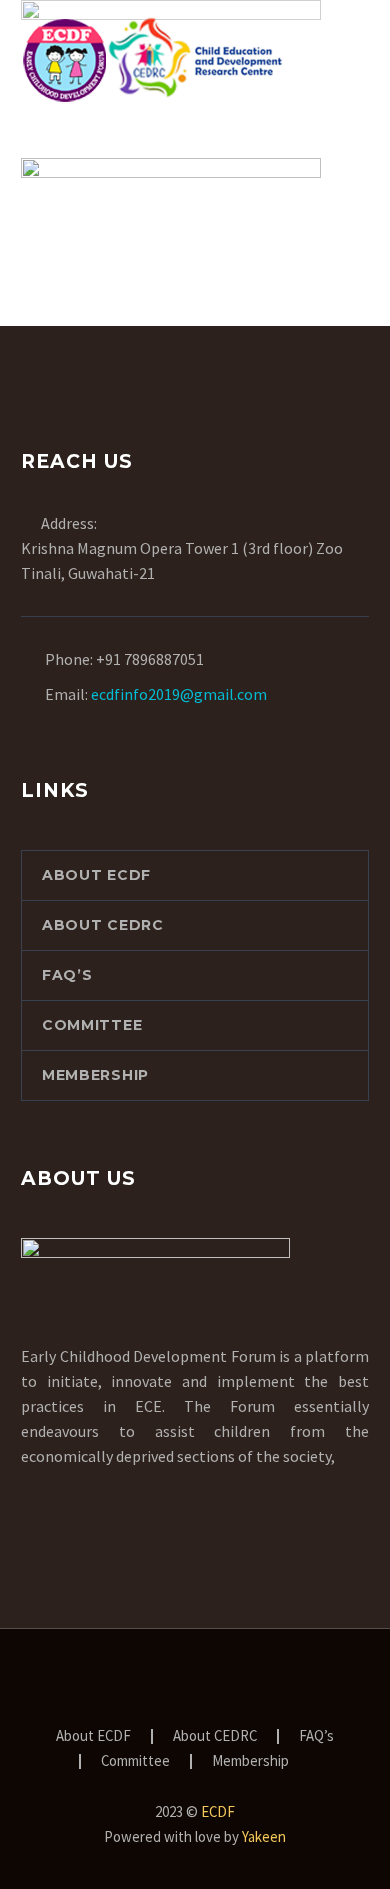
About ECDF (96, 875)
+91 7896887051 (150, 659)
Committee (92, 1025)
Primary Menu (351, 59)
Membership (95, 1075)
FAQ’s (67, 975)
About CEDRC (103, 925)
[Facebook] (143, 1683)
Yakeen (264, 1836)
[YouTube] (247, 1683)
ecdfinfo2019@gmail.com (179, 694)
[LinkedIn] (169, 1683)
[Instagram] (221, 1683)
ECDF (218, 1811)
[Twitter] (195, 1683)
